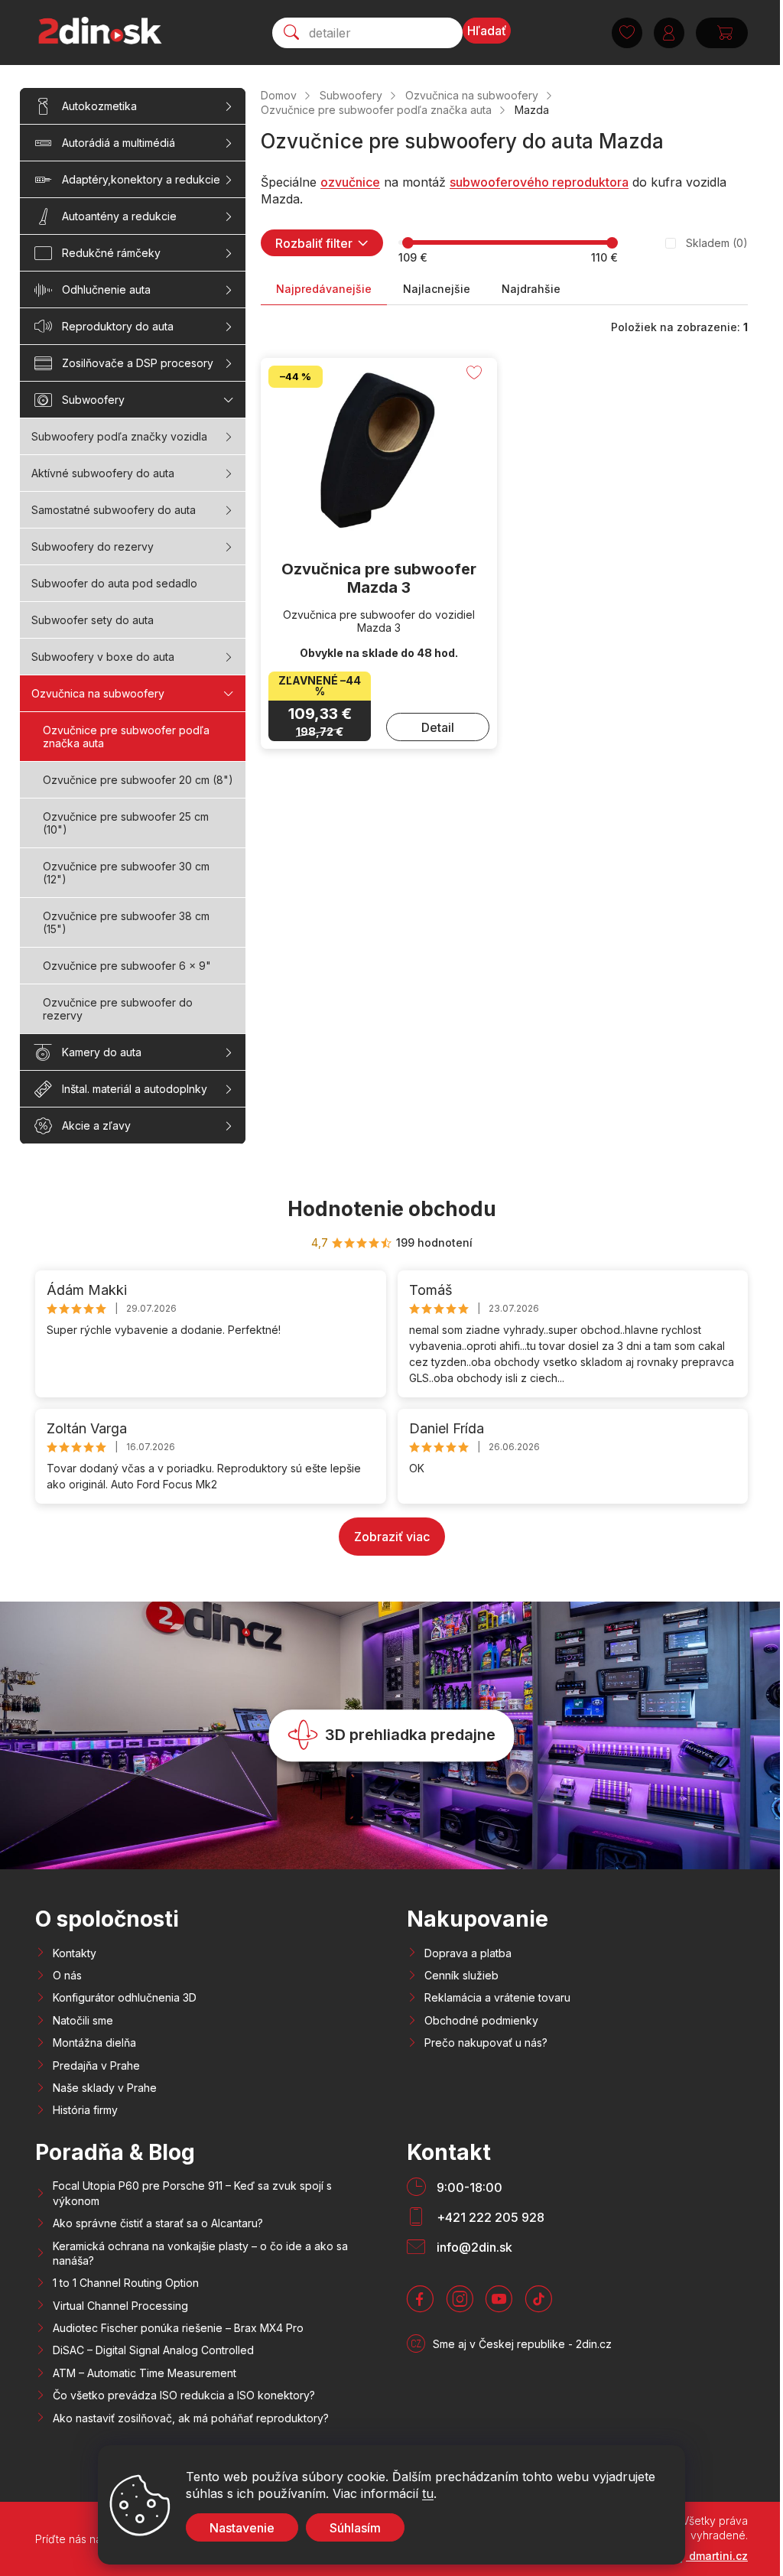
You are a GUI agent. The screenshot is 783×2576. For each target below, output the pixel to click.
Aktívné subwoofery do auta (103, 473)
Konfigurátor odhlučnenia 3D (125, 1997)
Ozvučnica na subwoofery (98, 693)
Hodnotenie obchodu (392, 1209)
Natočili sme (83, 2020)
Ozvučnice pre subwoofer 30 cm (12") (126, 873)
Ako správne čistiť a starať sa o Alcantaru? (158, 2223)
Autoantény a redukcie (119, 216)
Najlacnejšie (437, 289)
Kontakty (75, 1953)
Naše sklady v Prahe (105, 2088)
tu (428, 2493)
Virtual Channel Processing (120, 2306)
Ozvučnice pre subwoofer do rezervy (118, 1009)
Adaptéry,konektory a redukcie (141, 179)
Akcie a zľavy (96, 1125)
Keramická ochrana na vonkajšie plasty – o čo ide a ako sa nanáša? (200, 2253)
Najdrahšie (531, 289)
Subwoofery (93, 400)
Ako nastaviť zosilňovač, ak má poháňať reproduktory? (191, 2418)
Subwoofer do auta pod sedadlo (114, 583)
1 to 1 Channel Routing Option (126, 2283)
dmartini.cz (717, 2556)
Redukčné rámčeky (111, 253)
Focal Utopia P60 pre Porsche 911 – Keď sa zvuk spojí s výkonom (192, 2193)
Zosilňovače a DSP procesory (138, 363)
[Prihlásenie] (669, 33)
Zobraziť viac (392, 1537)
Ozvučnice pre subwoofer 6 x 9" (127, 966)
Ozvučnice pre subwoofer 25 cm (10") (126, 823)
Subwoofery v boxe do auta (103, 657)
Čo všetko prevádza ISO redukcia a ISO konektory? (184, 2395)
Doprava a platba (468, 1953)
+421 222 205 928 (491, 2217)
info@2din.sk (474, 2247)
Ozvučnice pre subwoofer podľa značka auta (126, 737)
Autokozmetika (99, 106)
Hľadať (487, 31)
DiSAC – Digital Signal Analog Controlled (153, 2350)
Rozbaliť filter (314, 243)
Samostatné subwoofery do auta (114, 510)
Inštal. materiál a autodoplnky (135, 1089)
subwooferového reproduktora (539, 182)
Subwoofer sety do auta (93, 620)
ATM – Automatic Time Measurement (145, 2373)
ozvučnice (350, 182)
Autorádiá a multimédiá (119, 143)
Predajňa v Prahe (96, 2065)
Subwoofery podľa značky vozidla (119, 436)
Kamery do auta (102, 1052)
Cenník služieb (461, 1975)
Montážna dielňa (94, 2043)
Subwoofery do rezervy (93, 546)
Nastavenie (242, 2528)
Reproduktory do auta (118, 326)
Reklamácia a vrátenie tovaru (497, 1997)
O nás (67, 1975)
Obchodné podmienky (481, 2020)
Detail (438, 727)
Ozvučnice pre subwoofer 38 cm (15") (126, 922)
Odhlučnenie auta (106, 289)
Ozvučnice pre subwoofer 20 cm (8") (138, 780)
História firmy (85, 2110)
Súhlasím (355, 2528)
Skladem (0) (717, 243)
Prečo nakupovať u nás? (486, 2043)
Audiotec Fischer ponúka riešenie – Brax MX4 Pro (178, 2328)
